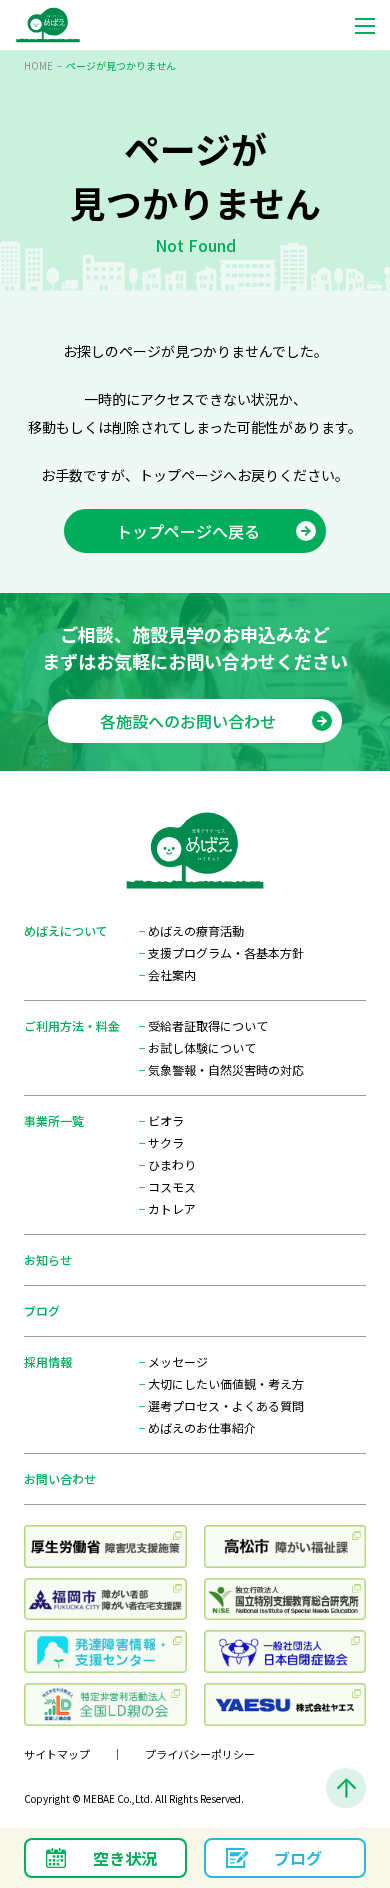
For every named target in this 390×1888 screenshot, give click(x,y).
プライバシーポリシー (200, 1754)
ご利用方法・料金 (72, 1025)
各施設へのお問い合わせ (188, 721)
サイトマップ (57, 1754)
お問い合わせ (60, 1478)
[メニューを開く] (365, 25)
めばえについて (66, 930)
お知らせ (48, 1259)
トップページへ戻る (188, 531)
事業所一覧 (54, 1120)
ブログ (42, 1310)
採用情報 (48, 1361)
